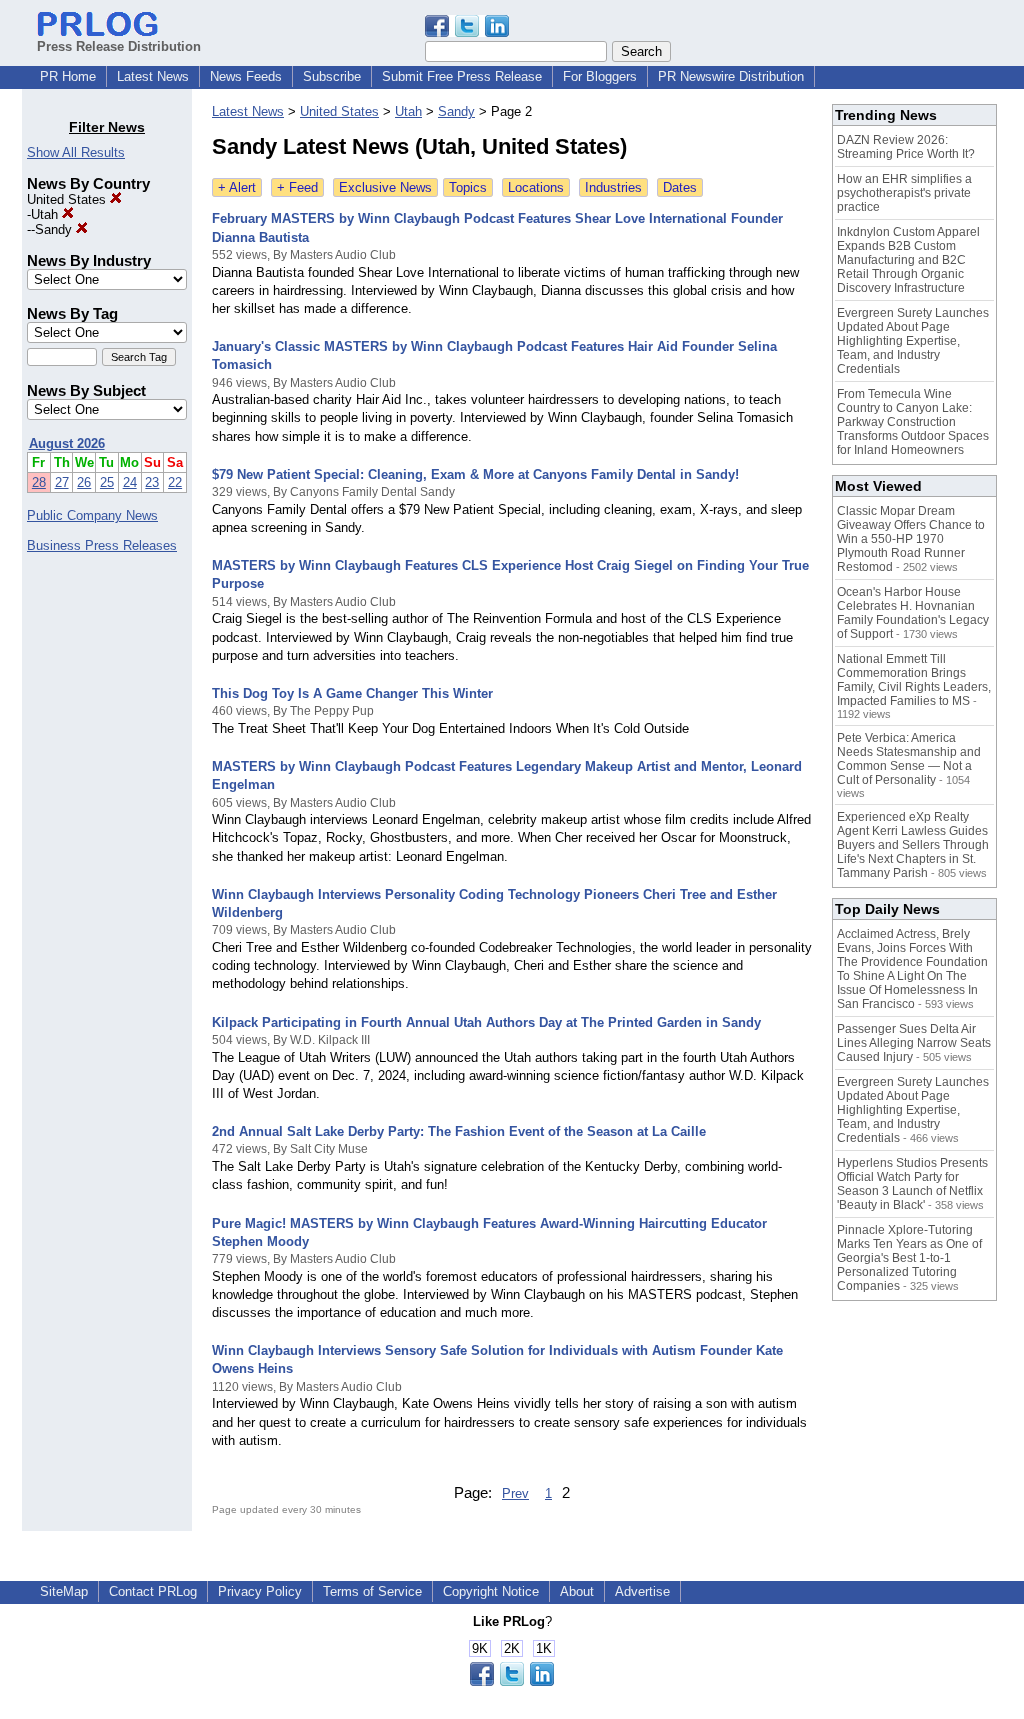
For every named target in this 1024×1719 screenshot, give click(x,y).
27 (62, 482)
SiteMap (64, 1591)
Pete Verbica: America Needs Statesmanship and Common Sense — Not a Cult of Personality (909, 759)
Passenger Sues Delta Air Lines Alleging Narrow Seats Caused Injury (914, 1043)
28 (39, 482)
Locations (536, 187)
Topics (468, 187)
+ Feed (297, 187)
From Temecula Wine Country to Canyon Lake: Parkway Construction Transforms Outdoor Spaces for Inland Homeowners (913, 422)
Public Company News (92, 515)
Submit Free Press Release (462, 76)
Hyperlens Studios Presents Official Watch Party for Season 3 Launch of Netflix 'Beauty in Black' (912, 1184)
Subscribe (332, 76)
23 (152, 482)
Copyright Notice (491, 1591)
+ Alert (237, 187)
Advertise (642, 1591)
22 (175, 482)
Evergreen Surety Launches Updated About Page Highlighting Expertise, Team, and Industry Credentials (913, 341)
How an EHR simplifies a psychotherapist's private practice (904, 193)
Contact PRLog (153, 1591)
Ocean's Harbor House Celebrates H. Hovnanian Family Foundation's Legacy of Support (913, 613)
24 (130, 482)
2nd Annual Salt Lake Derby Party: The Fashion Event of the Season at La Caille (459, 1131)
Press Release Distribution (119, 46)
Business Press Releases (102, 545)
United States (68, 199)
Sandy (55, 229)
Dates (680, 187)
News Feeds (246, 76)
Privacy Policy (260, 1591)
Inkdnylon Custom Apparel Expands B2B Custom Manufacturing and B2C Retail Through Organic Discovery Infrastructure (908, 260)
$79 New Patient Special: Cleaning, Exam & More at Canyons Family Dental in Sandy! (475, 474)
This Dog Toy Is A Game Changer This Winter (352, 693)
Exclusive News (385, 187)
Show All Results (76, 152)
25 (107, 482)
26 (84, 482)
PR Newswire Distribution (731, 76)
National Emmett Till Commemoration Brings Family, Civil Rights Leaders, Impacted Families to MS (914, 680)
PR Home (68, 76)
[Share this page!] (467, 32)
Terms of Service (372, 1591)
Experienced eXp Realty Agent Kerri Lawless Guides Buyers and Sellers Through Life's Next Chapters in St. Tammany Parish (913, 845)
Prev (515, 1493)
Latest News (153, 76)
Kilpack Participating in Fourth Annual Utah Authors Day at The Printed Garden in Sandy (486, 1022)
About (577, 1591)
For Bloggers (600, 76)
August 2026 (67, 443)
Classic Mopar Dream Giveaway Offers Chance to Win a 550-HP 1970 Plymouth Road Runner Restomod (911, 539)
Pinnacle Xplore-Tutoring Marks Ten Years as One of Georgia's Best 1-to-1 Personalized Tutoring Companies (909, 1258)
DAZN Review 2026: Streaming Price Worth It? (906, 147)
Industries (613, 187)
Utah (46, 214)
